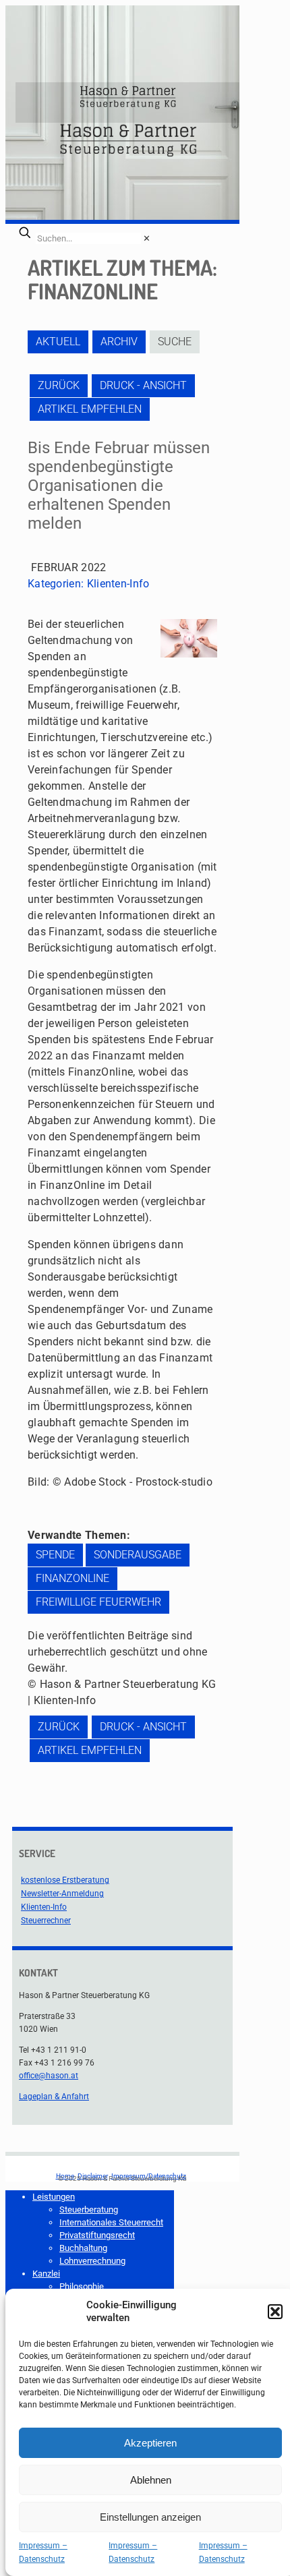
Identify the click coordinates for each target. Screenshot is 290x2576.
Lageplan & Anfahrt (54, 2097)
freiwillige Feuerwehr (98, 1602)
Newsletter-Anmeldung (62, 1894)
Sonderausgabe (138, 1555)
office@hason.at (49, 2076)
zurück (59, 385)
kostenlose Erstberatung (65, 1880)
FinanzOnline (72, 1578)
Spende (55, 1555)
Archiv (119, 342)
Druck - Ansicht (143, 385)
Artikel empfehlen (90, 409)
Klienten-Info (118, 584)
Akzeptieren (150, 2443)
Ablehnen (151, 2480)
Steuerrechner (46, 1921)
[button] (275, 2312)
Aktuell (58, 342)
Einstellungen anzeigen (150, 2517)
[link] (147, 238)
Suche (175, 342)
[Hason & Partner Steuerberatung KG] (127, 103)
